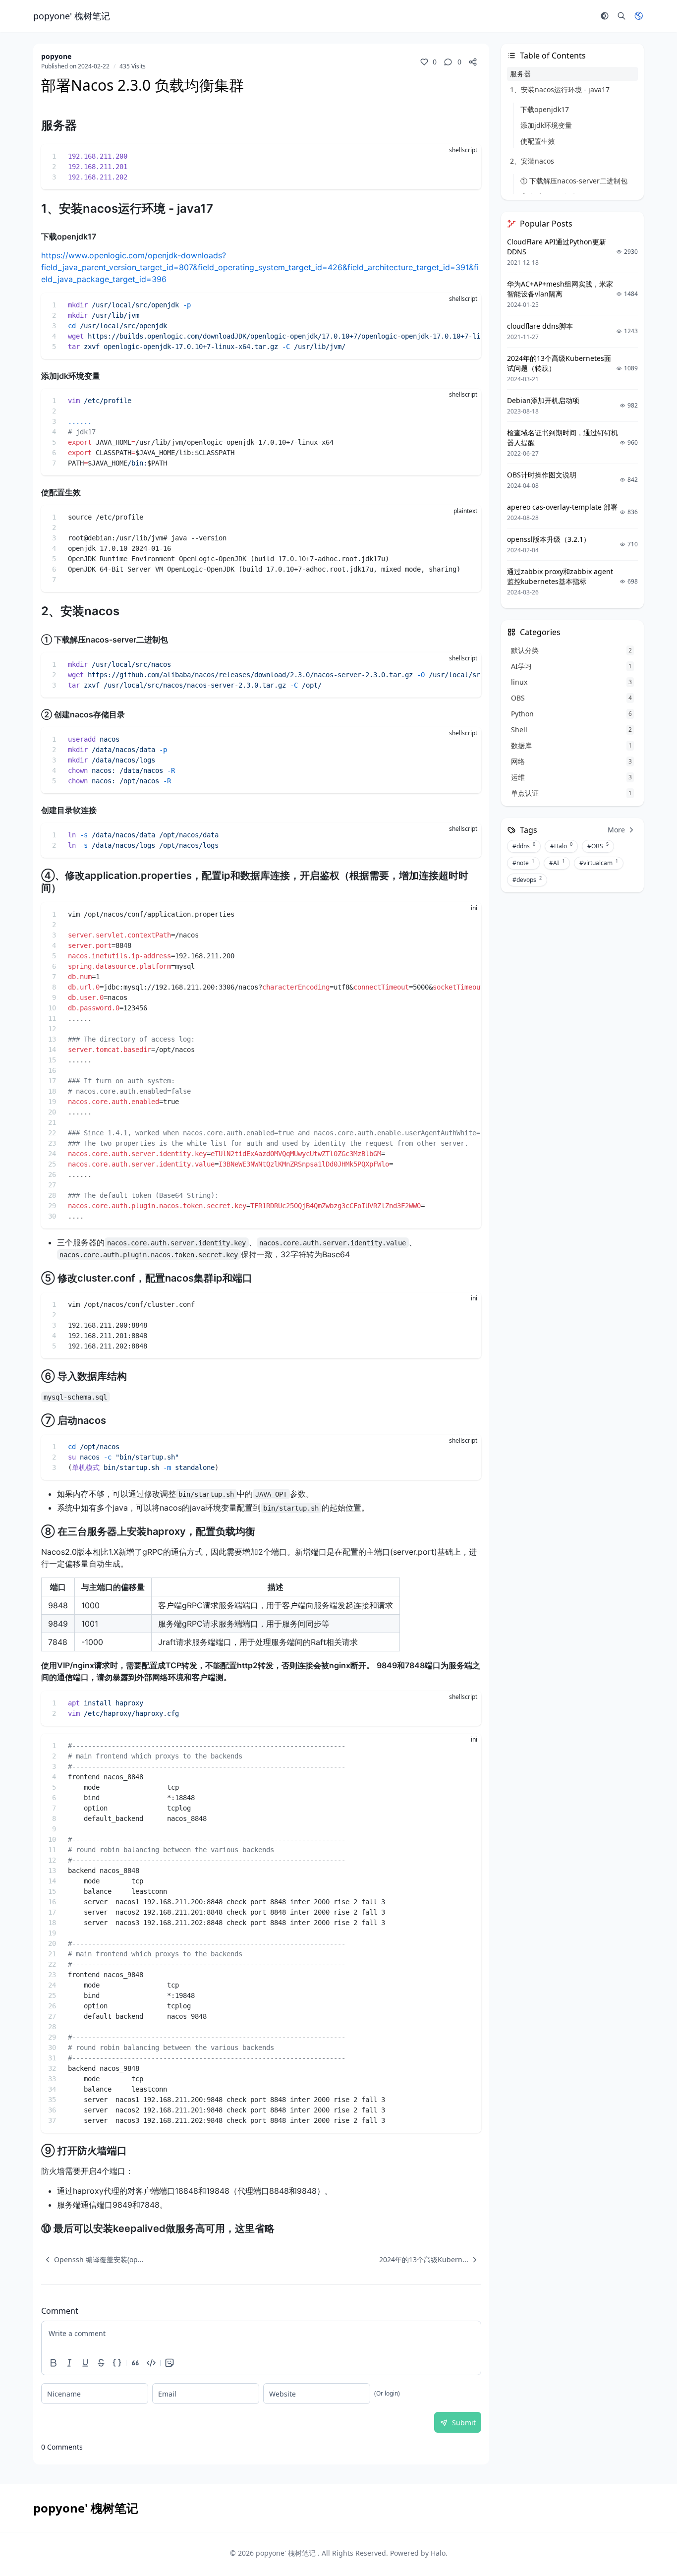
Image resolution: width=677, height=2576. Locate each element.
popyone (56, 56)
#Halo (561, 846)
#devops (527, 879)
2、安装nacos (532, 161)
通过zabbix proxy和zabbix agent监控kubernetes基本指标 (560, 576)
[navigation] (92, 2260)
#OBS (598, 846)
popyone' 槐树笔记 (287, 2553)
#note (523, 863)
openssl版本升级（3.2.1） (549, 539)
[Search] (621, 16)
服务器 (520, 74)
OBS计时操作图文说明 (542, 475)
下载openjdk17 (545, 109)
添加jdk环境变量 (546, 125)
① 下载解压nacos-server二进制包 (574, 181)
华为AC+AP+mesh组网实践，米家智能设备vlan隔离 (560, 289)
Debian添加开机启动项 (543, 400)
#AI (557, 863)
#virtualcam (599, 863)
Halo (438, 2553)
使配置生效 (538, 141)
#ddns (524, 846)
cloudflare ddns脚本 (540, 326)
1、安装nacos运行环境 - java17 (560, 89)
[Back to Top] (645, 2544)
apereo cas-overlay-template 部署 (562, 507)
